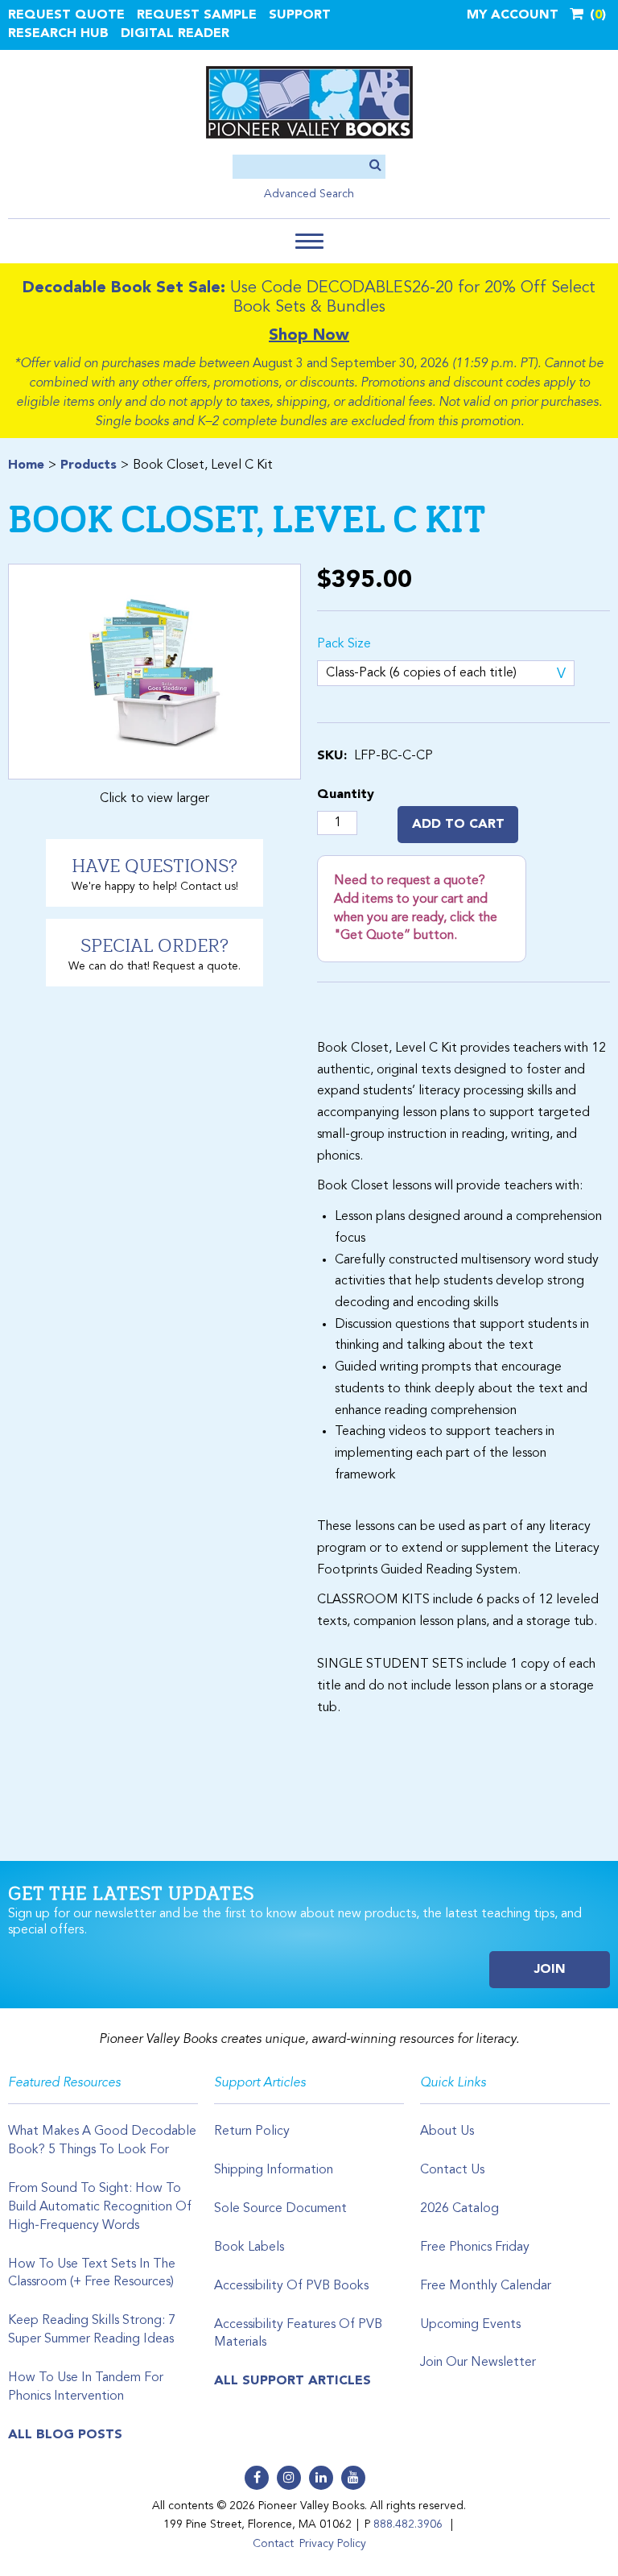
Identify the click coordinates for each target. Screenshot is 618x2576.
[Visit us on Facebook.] (257, 2478)
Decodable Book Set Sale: (124, 288)
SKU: (332, 756)
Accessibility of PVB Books (291, 2286)
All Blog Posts (65, 2435)
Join (550, 1970)
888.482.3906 (408, 2524)
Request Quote (66, 15)
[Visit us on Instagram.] (289, 2478)
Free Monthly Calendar (486, 2286)
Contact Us (452, 2170)
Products (89, 465)
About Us (447, 2132)
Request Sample (197, 15)
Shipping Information (274, 2170)
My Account (513, 15)
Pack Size (344, 644)
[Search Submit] (375, 166)
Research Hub (58, 34)
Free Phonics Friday (475, 2247)
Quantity (346, 795)
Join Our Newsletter (478, 2363)
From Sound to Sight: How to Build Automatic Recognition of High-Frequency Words (100, 2207)
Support (300, 15)
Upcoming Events (470, 2325)
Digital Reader (175, 34)
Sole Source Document (280, 2209)
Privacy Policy (333, 2544)
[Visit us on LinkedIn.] (321, 2478)
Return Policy (252, 2132)
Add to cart (458, 825)
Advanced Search (309, 194)
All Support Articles (293, 2381)
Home (26, 465)
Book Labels (249, 2247)
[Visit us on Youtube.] (353, 2478)
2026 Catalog (459, 2209)
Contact (273, 2544)
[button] (309, 241)
